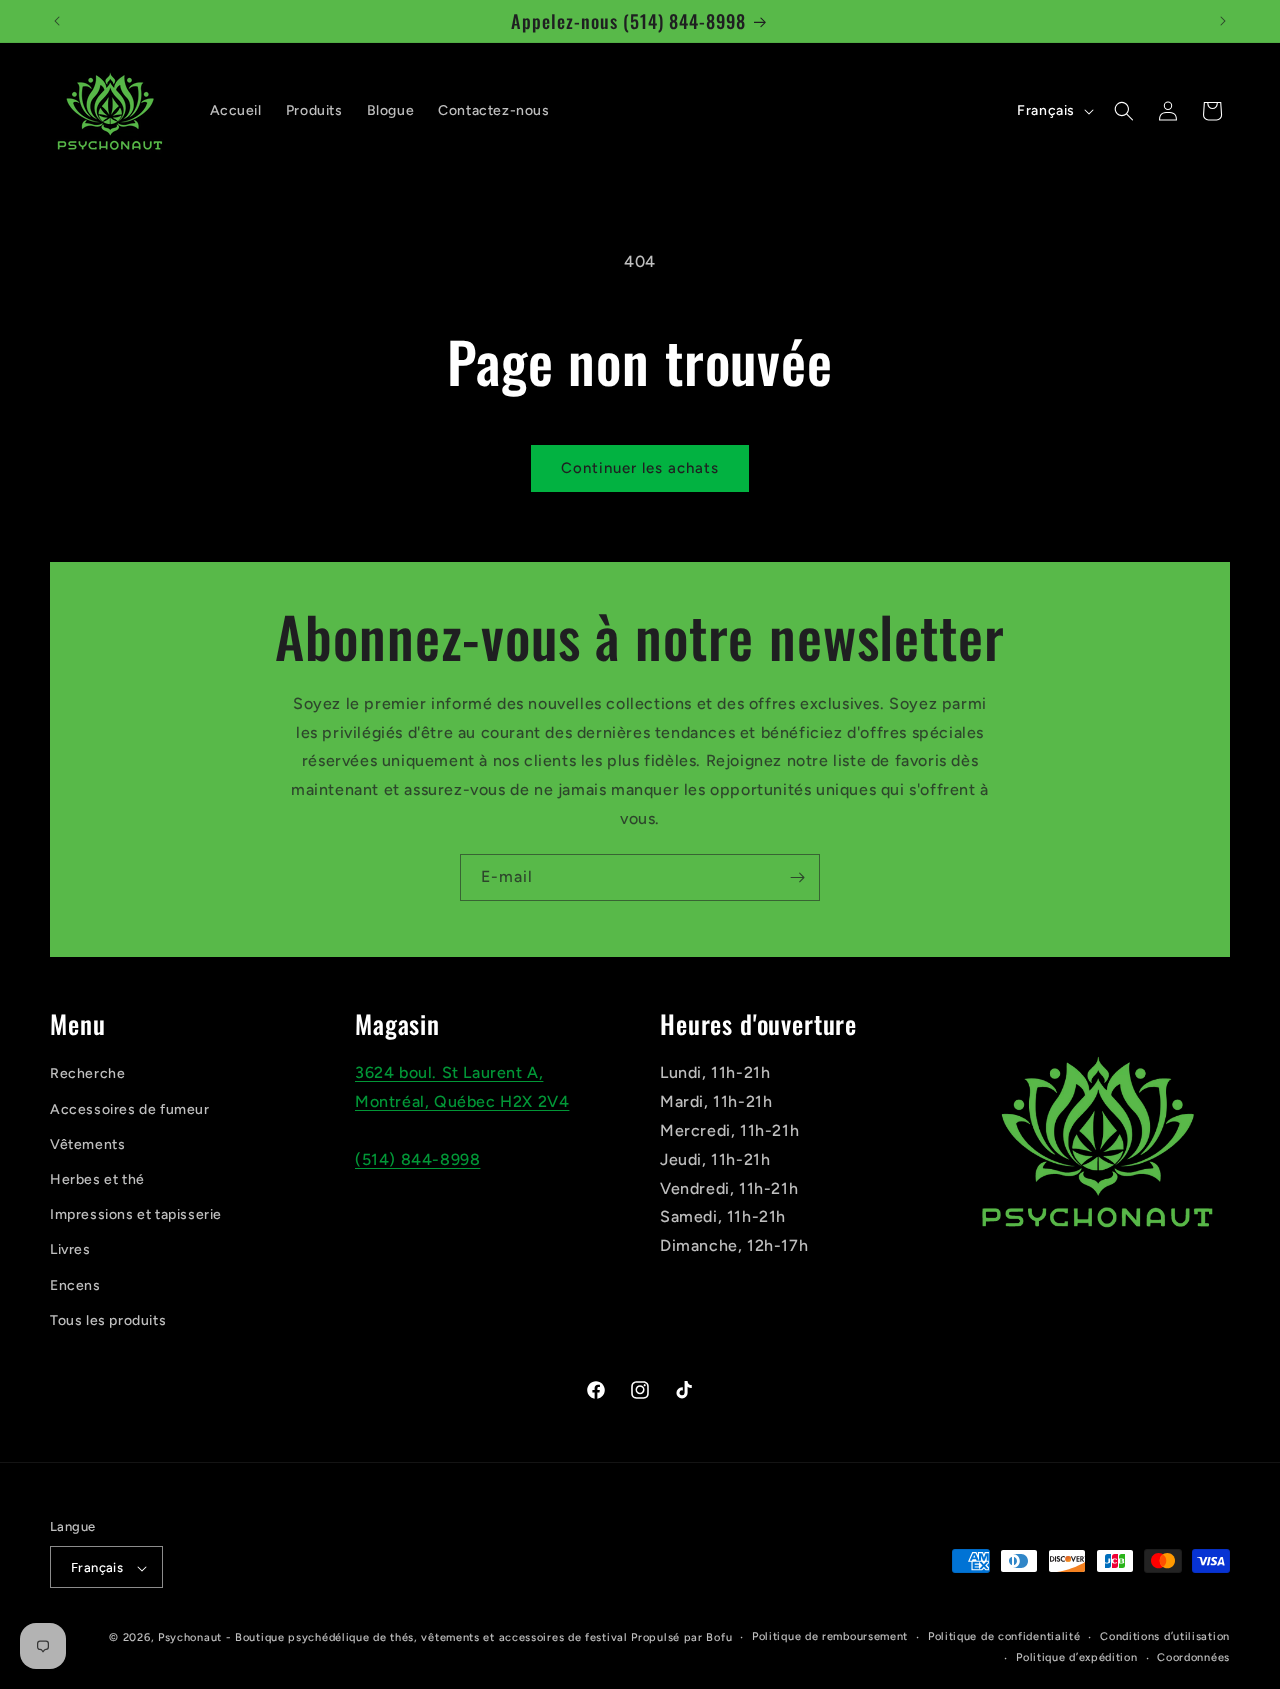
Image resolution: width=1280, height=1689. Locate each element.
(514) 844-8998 (417, 1159)
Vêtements (87, 1144)
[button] (1124, 111)
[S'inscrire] (797, 877)
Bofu (719, 1638)
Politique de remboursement (830, 1637)
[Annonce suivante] (1223, 21)
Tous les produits (108, 1320)
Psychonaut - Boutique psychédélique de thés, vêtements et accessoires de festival (393, 1638)
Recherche (87, 1074)
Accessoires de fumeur (130, 1109)
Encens (75, 1285)
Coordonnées (1193, 1657)
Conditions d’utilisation (1165, 1637)
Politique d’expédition (1076, 1657)
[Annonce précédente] (57, 21)
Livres (70, 1250)
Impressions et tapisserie (136, 1215)
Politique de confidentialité (1004, 1637)
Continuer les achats (640, 468)
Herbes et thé (97, 1179)
